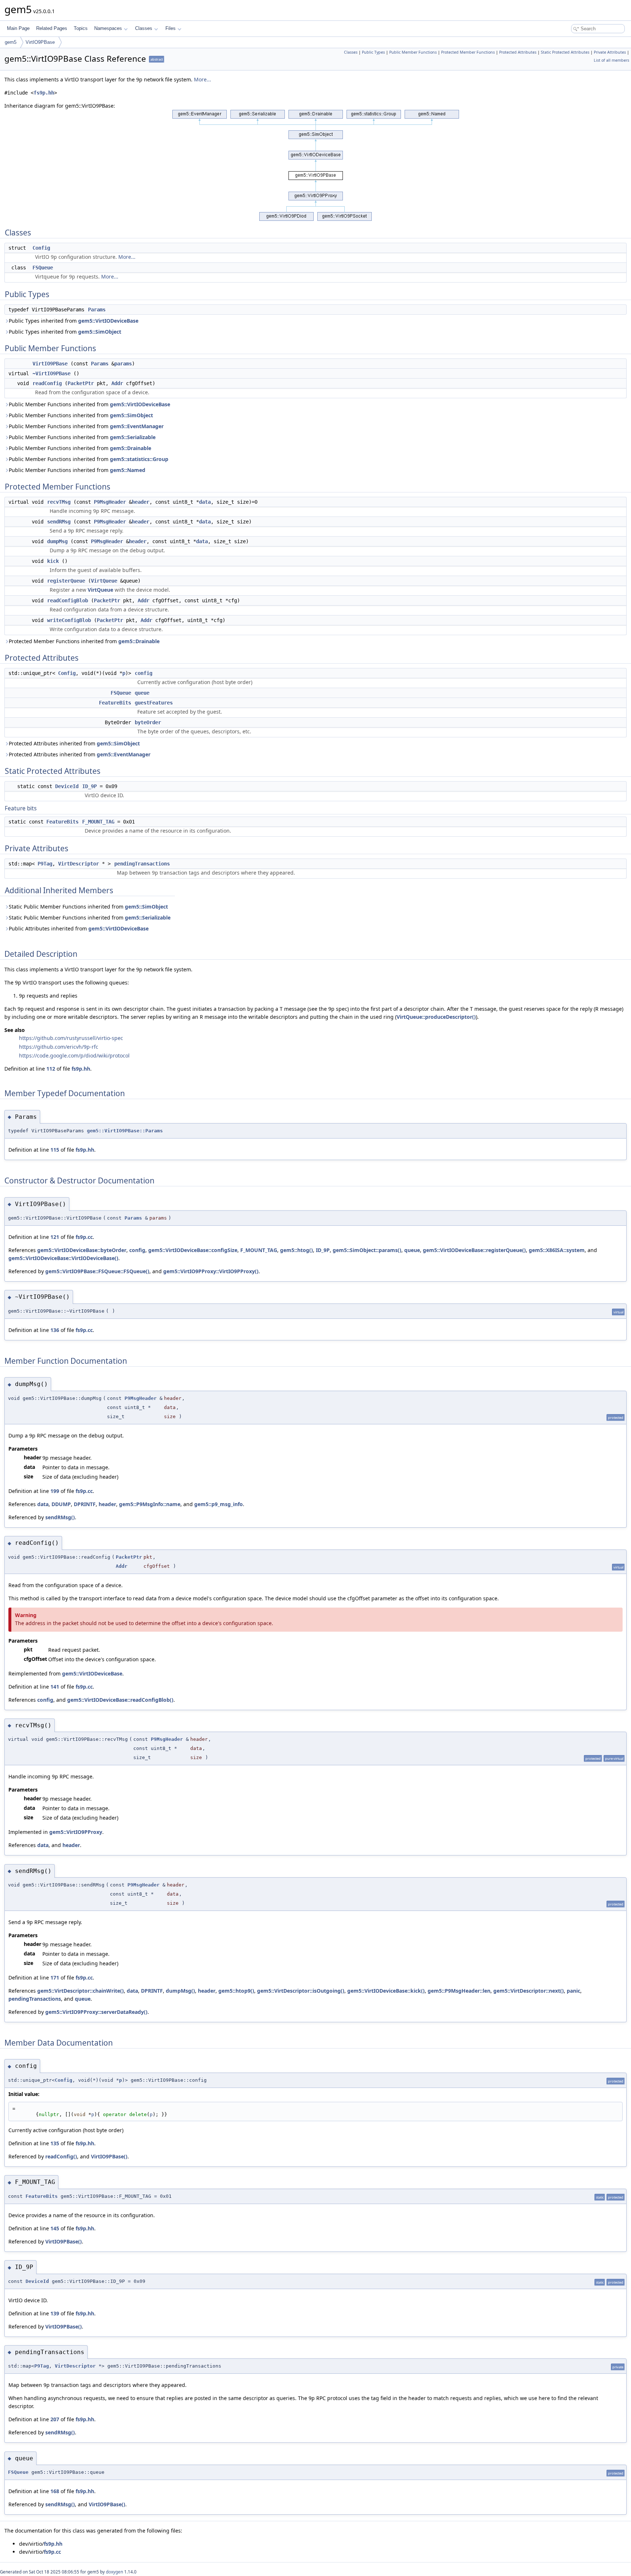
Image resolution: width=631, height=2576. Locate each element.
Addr (117, 383)
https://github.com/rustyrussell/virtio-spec (71, 1038)
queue (142, 693)
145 (55, 2228)
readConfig (47, 383)
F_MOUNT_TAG (98, 822)
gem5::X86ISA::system (557, 1250)
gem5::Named (128, 470)
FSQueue (43, 268)
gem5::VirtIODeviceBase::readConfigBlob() (120, 1700)
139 (55, 2313)
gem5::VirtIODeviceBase (108, 321)
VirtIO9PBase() (109, 2156)
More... (202, 79)
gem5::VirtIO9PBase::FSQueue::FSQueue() (97, 1271)
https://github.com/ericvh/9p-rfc (59, 1047)
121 (55, 1237)
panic (573, 1991)
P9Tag (45, 864)
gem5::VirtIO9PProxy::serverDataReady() (96, 2012)
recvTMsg (59, 502)
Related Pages (52, 28)
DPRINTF (85, 1504)
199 (55, 1491)
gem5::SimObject (100, 332)
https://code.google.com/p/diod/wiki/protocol (74, 1055)
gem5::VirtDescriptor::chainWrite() (81, 1991)
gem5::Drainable (131, 448)
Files (171, 28)
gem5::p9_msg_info (219, 1504)
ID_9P (89, 786)
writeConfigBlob (69, 620)
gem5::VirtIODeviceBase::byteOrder (82, 1250)
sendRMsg (59, 522)
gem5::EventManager (137, 426)
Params (97, 310)
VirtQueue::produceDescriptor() (436, 1017)
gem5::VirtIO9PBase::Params (125, 1131)
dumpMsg (57, 541)
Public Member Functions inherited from (89, 404)
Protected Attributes (518, 52)
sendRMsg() (60, 1517)
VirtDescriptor (79, 864)
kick (53, 561)
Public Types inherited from (74, 321)
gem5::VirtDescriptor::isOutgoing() (301, 1991)
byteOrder (148, 722)
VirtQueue (104, 581)
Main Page (18, 28)
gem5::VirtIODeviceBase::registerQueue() (474, 1250)
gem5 (11, 42)
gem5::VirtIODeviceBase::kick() (386, 1991)
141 (55, 1687)
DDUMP (61, 1504)
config (144, 673)
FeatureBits (115, 703)
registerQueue (66, 581)
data (205, 502)
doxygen (114, 2572)
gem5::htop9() (236, 1991)
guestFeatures (154, 703)
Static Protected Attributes (565, 52)
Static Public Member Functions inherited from (88, 907)
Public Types (373, 52)
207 (55, 2419)
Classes (144, 28)
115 (55, 1150)
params (123, 364)
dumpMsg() (180, 1991)
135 (55, 2143)
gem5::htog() (297, 1250)
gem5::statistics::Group (139, 459)
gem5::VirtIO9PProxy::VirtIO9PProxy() (211, 1271)
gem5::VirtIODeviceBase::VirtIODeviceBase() (63, 1258)
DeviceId (67, 786)
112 (51, 1069)
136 (55, 1330)
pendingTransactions (142, 864)
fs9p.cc (84, 1237)
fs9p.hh (44, 93)
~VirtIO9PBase (51, 373)
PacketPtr (81, 383)
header (141, 502)
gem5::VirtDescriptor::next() (529, 1991)
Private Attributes (610, 52)
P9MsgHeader (110, 502)
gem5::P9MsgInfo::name (150, 1504)
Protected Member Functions (468, 52)
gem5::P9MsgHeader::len (459, 1991)
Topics (81, 28)
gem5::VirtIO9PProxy (76, 1832)
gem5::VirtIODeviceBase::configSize (193, 1250)
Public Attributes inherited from (79, 928)
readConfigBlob (68, 600)
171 (55, 1978)
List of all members (611, 60)
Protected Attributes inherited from (74, 743)
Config (41, 248)
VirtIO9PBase (40, 42)
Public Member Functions (413, 52)
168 (55, 2491)
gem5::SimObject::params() (367, 1250)
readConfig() (61, 2156)
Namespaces (108, 28)
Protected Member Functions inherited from (84, 641)
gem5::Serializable (133, 437)
